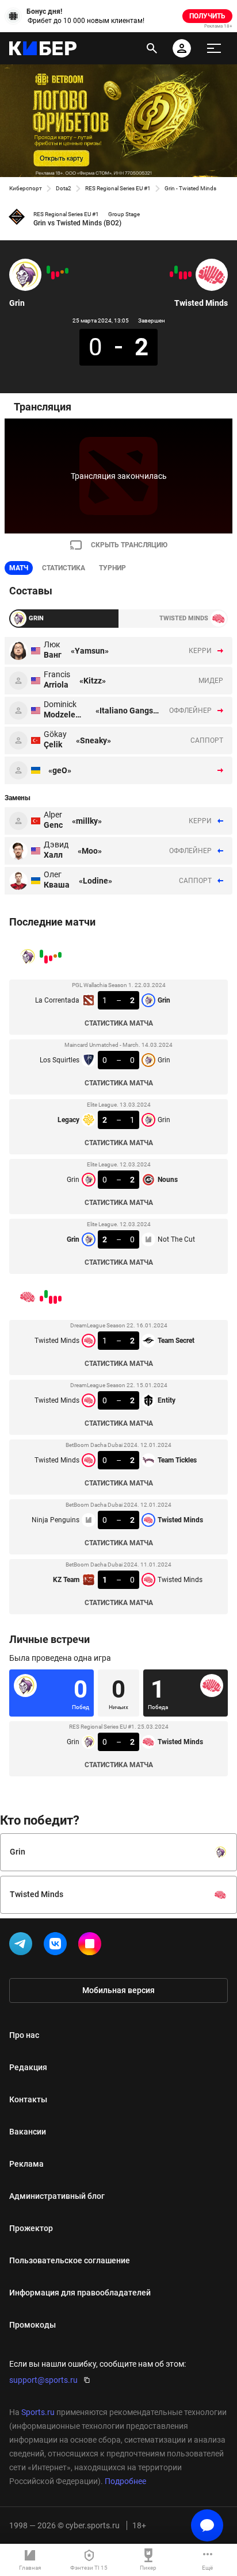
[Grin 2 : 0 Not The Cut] (48, 270)
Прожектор (31, 2228)
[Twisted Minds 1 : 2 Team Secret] (190, 274)
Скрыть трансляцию (129, 545)
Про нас (24, 2035)
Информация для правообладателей (80, 2293)
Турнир (112, 568)
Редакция (28, 2067)
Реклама (26, 2164)
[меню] (214, 48)
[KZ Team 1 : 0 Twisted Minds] (171, 274)
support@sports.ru (43, 2380)
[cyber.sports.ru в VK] (58, 1946)
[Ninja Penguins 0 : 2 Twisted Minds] (176, 270)
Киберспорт (26, 188)
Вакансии (28, 2132)
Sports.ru (38, 2412)
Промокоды (33, 2325)
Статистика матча (119, 1023)
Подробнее (125, 2481)
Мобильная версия (118, 1990)
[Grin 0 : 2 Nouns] (53, 275)
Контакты (28, 2099)
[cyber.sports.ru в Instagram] (92, 1946)
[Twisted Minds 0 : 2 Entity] (185, 275)
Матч (19, 568)
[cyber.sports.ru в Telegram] (23, 1946)
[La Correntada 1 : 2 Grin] (67, 271)
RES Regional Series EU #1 (118, 188)
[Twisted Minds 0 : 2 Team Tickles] (181, 275)
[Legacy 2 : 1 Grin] (58, 274)
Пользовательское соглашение (70, 2260)
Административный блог (57, 2196)
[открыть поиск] (152, 48)
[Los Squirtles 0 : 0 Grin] (62, 272)
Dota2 (64, 188)
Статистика (64, 568)
